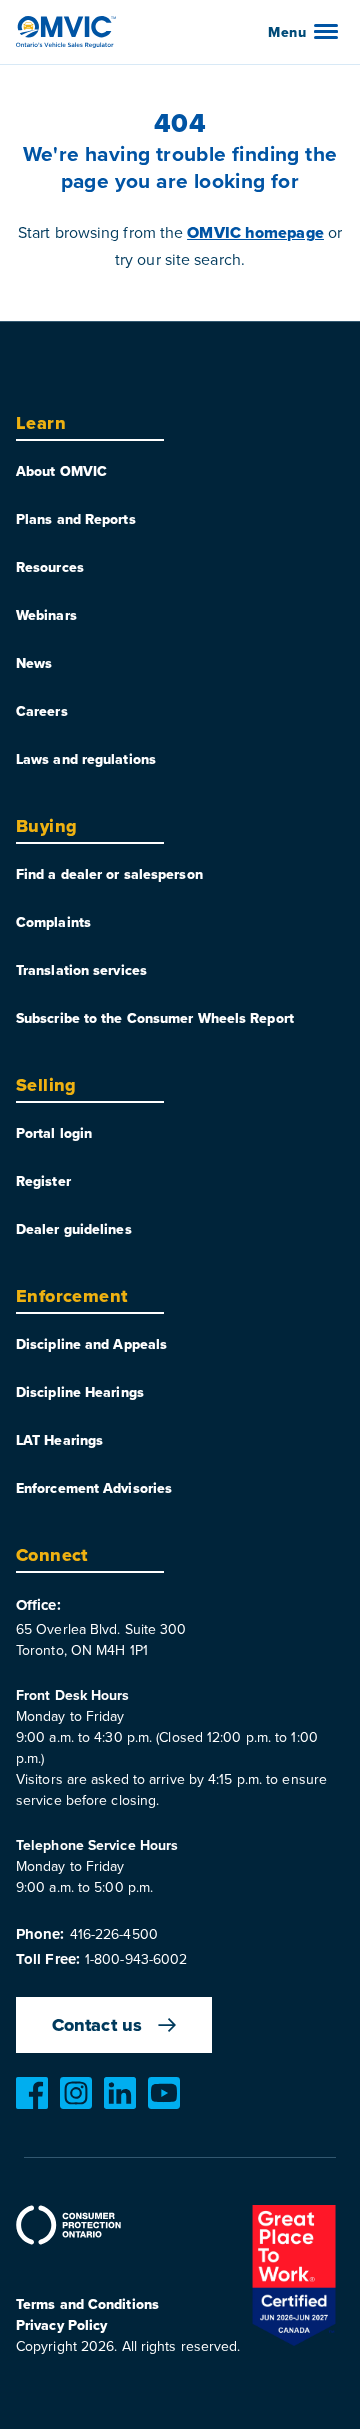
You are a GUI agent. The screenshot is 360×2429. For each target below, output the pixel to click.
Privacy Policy (61, 2325)
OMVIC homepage (255, 232)
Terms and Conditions (87, 2304)
